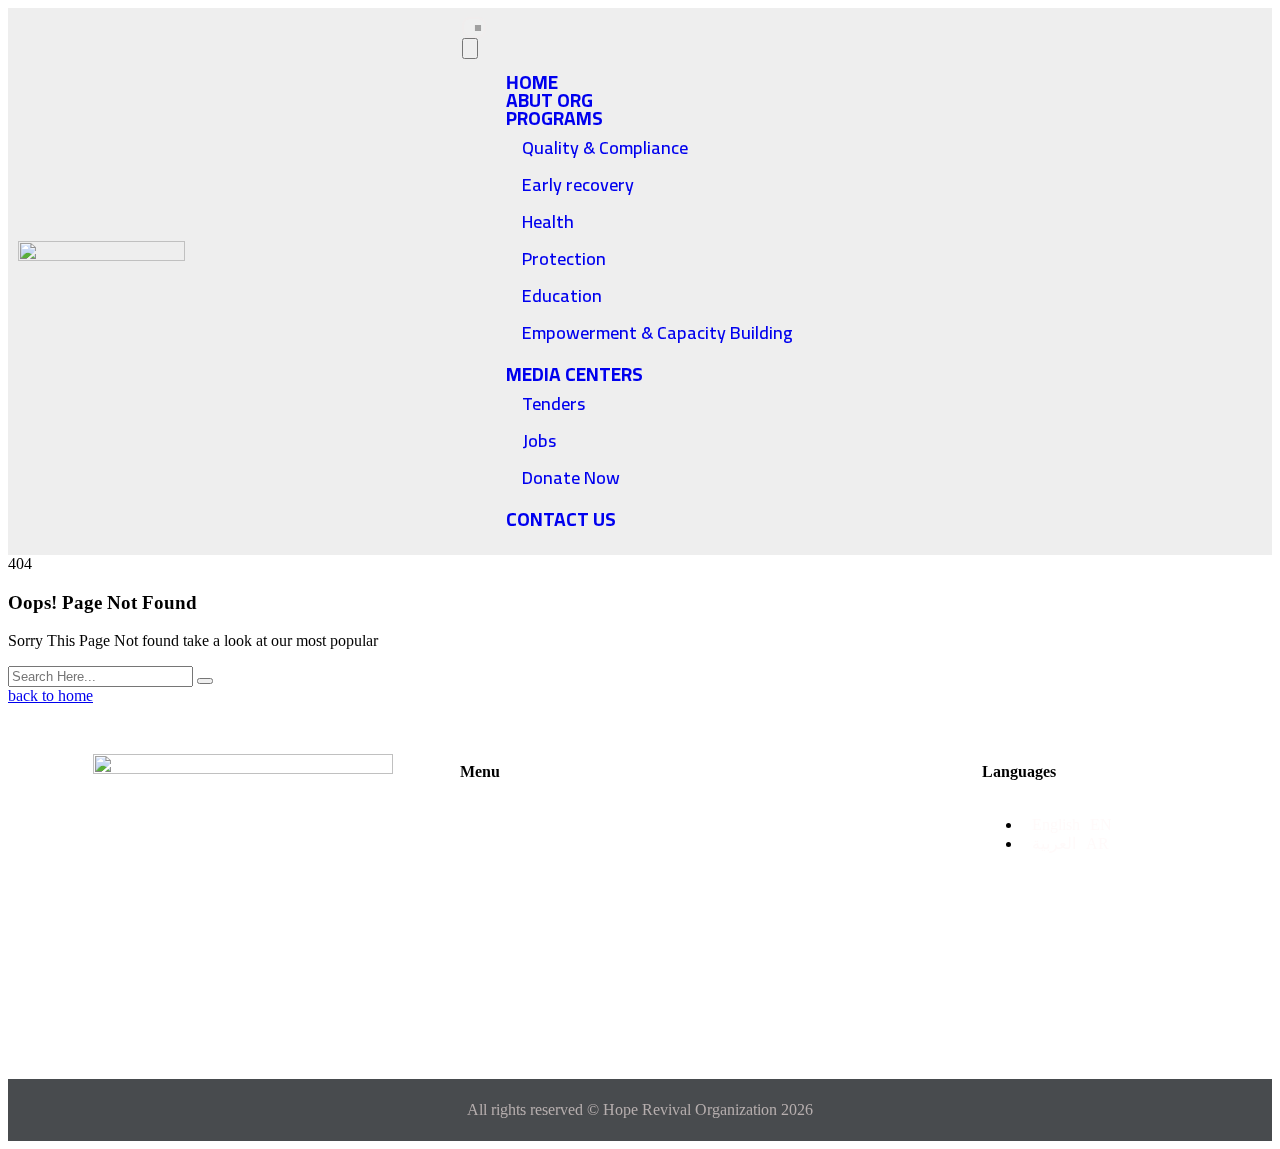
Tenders (553, 403)
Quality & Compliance (605, 147)
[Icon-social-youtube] (276, 943)
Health (548, 221)
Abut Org (514, 847)
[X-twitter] (210, 943)
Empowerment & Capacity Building (657, 332)
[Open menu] (474, 27)
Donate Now (571, 477)
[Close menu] (470, 48)
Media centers (574, 374)
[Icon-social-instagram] (342, 943)
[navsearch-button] (1141, 280)
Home (502, 815)
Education (562, 295)
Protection (564, 258)
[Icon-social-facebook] (144, 943)
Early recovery (578, 184)
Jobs (539, 440)
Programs (554, 118)
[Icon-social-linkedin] (243, 1001)
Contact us (561, 519)
